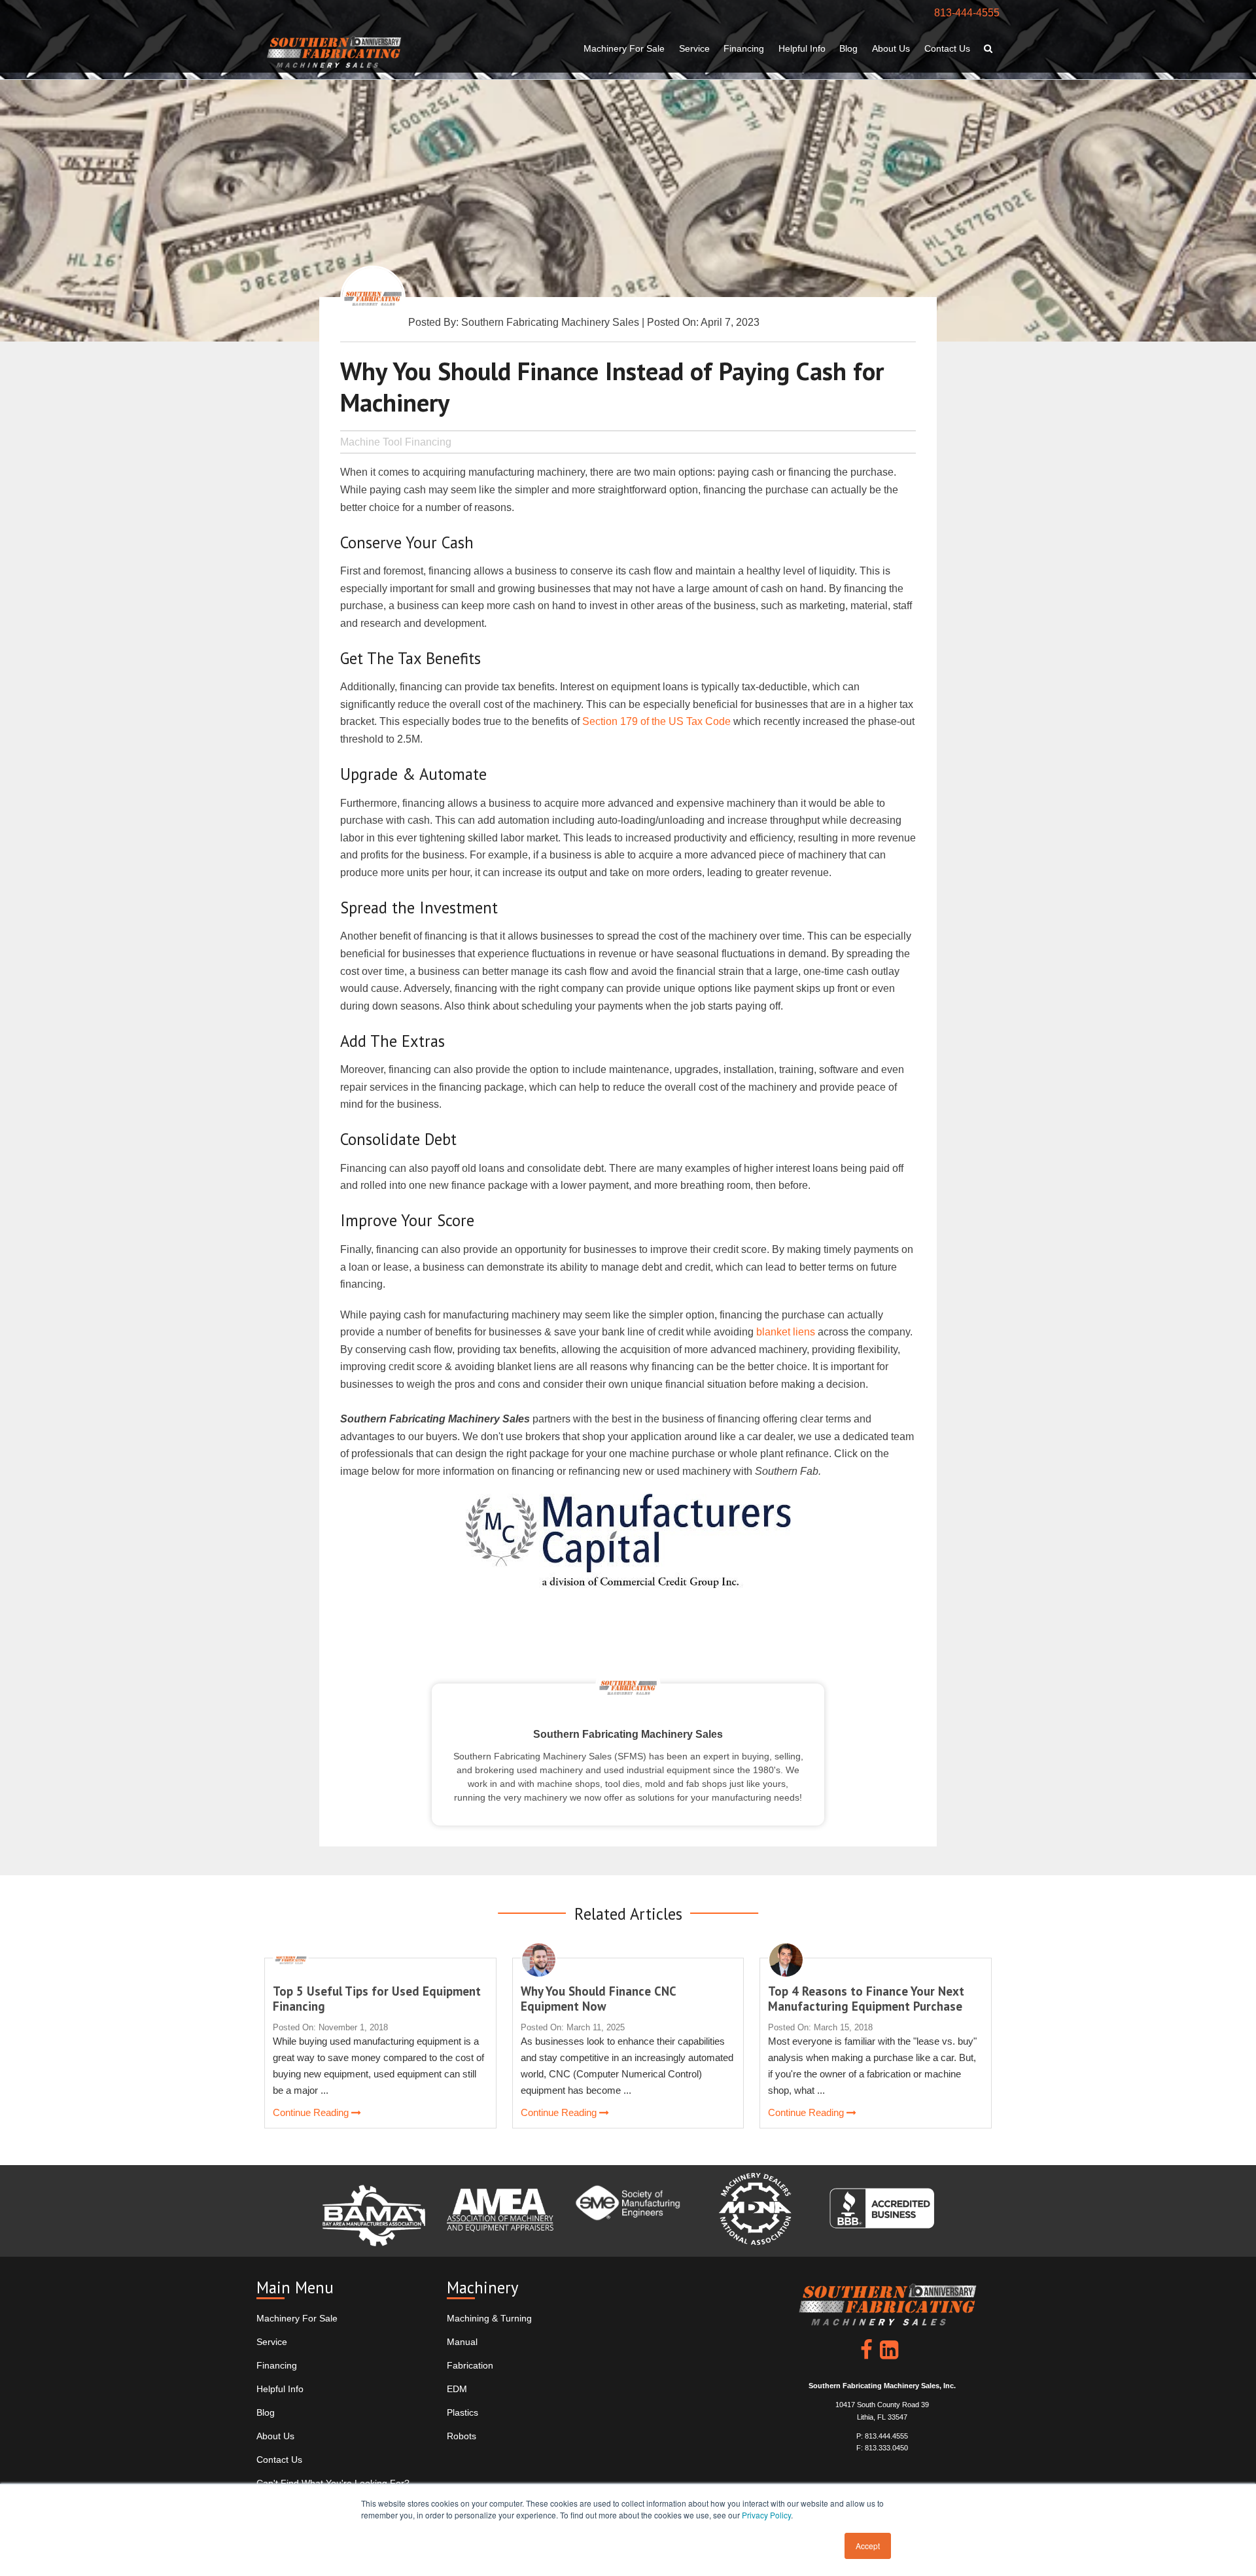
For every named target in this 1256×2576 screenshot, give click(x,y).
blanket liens (786, 1332)
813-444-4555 (967, 13)
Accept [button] (868, 2546)
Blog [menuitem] (848, 48)
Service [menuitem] (694, 48)
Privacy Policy (766, 2515)
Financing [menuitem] (744, 48)
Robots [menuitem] (462, 2436)
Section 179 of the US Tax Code (656, 721)
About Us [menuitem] (891, 48)
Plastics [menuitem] (462, 2412)
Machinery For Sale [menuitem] (624, 48)
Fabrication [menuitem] (470, 2365)
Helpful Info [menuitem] (802, 48)
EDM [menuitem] (457, 2389)
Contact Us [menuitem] (947, 48)
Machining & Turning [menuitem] (489, 2318)
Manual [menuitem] (462, 2342)
